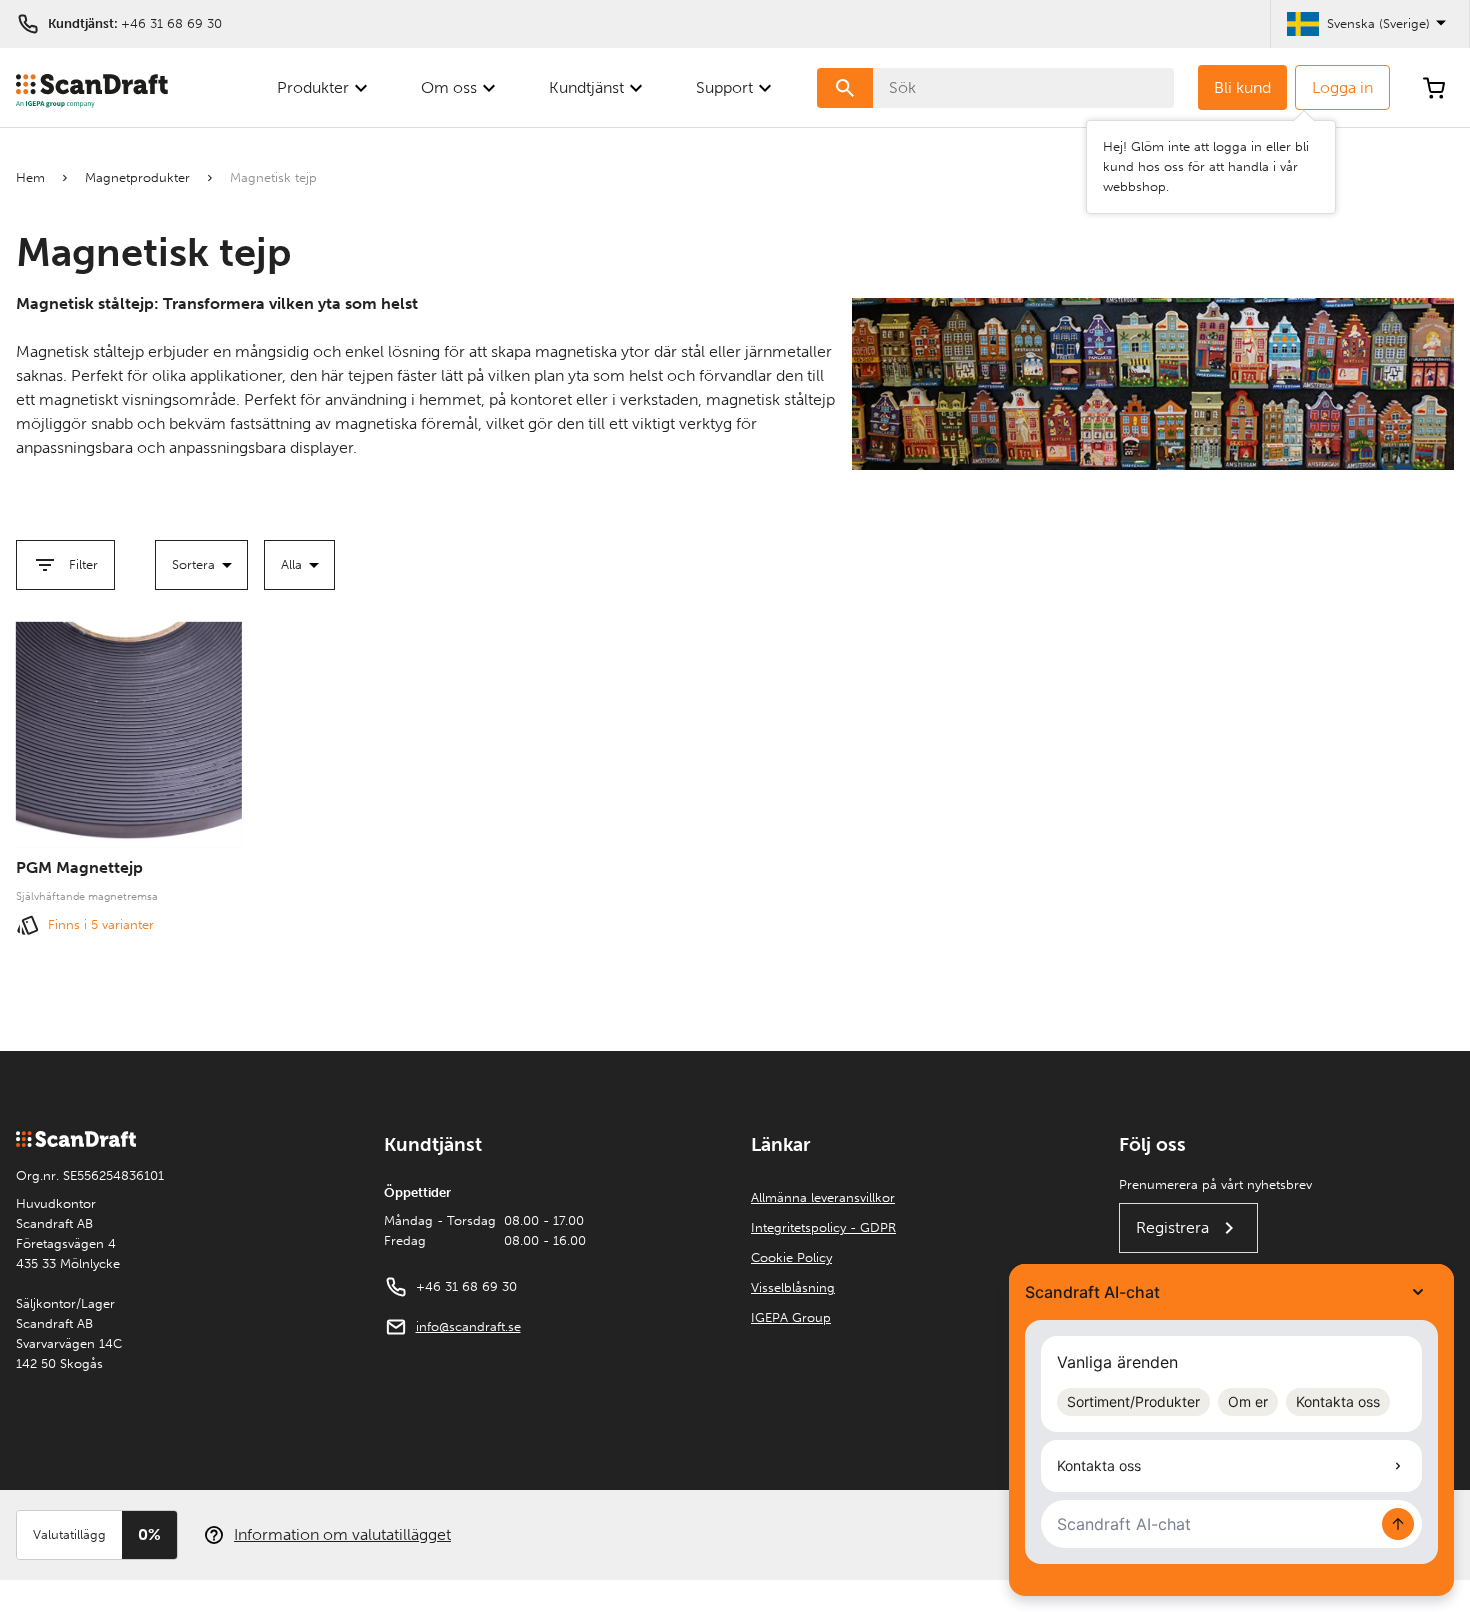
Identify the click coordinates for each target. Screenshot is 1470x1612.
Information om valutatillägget (342, 1534)
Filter (83, 564)
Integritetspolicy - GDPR (823, 1227)
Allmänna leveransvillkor (823, 1197)
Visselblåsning (793, 1287)
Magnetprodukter (137, 177)
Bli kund (1242, 87)
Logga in (1342, 87)
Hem (30, 177)
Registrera (1172, 1227)
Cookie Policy (791, 1257)
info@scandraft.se (468, 1326)
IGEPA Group (791, 1317)
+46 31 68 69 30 (171, 23)
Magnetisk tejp (273, 177)
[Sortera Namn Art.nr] (201, 565)
